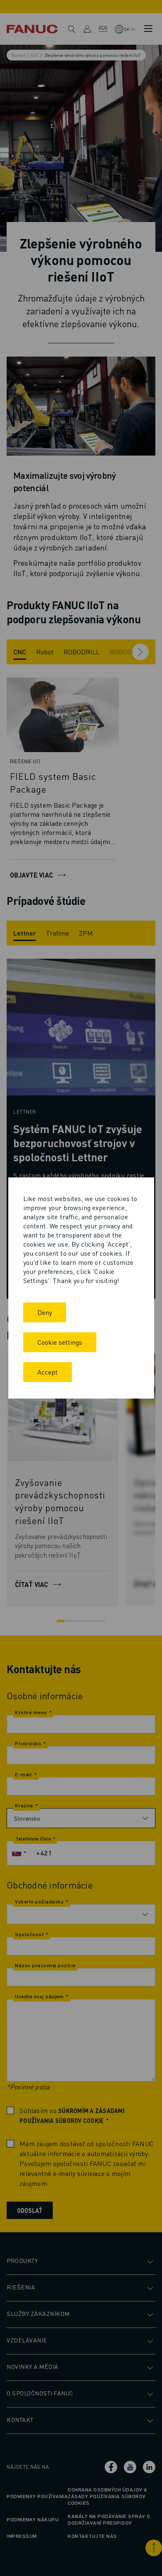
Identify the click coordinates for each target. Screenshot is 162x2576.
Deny (45, 1312)
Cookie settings (60, 1342)
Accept (48, 1372)
